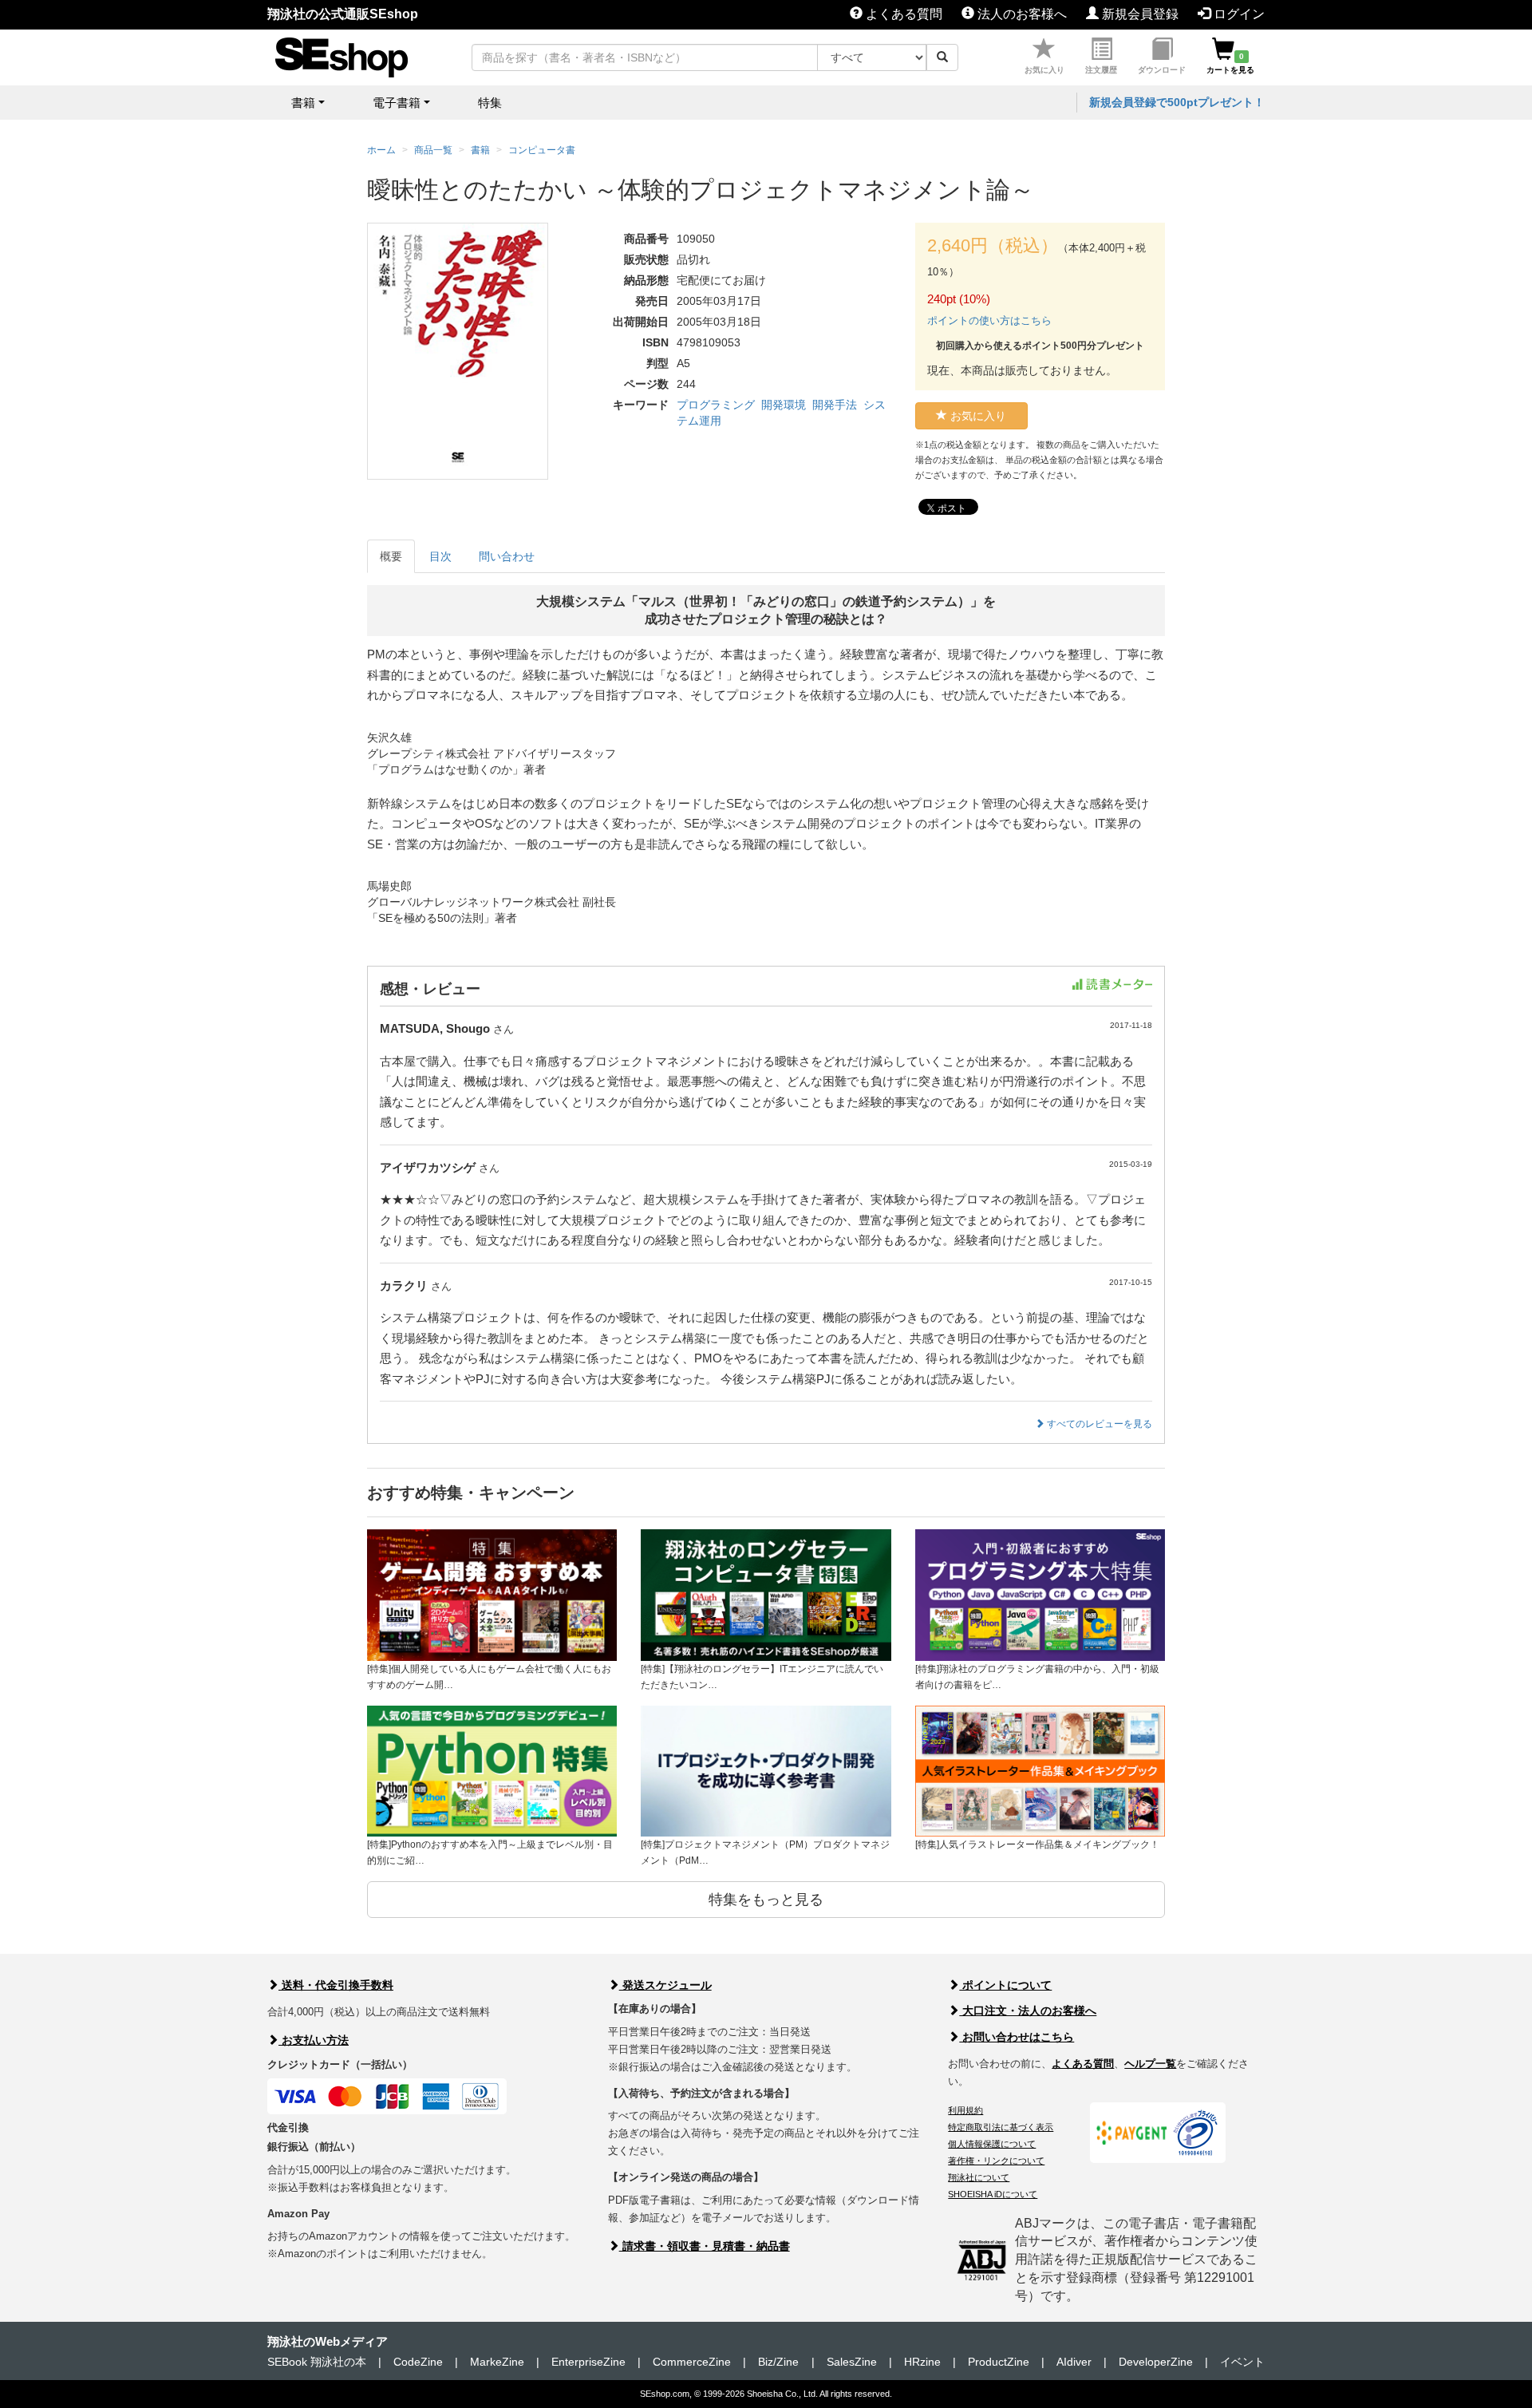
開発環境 (784, 405)
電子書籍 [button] (397, 103)
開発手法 (835, 405)
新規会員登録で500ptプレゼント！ (1177, 102)
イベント (1242, 2362)
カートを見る (1230, 63)
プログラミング (716, 405)
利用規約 (965, 2110)
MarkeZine (497, 2362)
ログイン (1238, 14)
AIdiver (1074, 2362)
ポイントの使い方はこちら (989, 320)
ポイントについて (1005, 1985)
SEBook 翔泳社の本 (317, 2362)
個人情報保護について (992, 2144)
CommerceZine (692, 2362)
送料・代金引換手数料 (336, 1985)
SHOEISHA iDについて (993, 2194)
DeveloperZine (1156, 2362)
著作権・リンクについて (996, 2161)
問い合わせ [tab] (507, 556)
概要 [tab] (391, 556)
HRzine (922, 2362)
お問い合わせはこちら (1017, 2037)
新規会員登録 (1139, 14)
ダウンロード (1162, 70)
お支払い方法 (314, 2040)
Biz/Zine (778, 2362)
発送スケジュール (665, 1985)
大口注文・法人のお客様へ (1028, 2011)
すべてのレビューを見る (1098, 1424)
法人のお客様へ (1021, 14)
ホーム (381, 150)
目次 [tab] (440, 556)
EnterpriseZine (588, 2362)
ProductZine (999, 2362)
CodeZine (418, 2362)
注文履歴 (1101, 70)
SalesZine (852, 2362)
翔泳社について (979, 2177)
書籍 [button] (303, 103)
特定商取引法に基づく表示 (1001, 2127)
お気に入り (1044, 70)
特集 (490, 103)
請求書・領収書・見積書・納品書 (705, 2246)
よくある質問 (902, 14)
